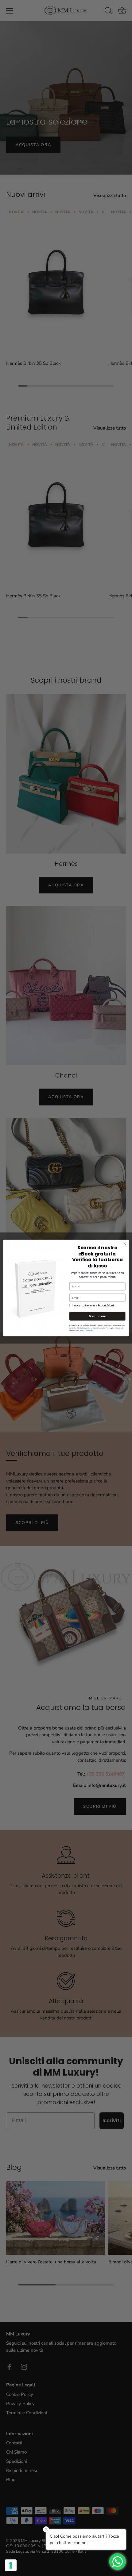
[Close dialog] (125, 1244)
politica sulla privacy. (87, 1330)
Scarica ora (97, 1316)
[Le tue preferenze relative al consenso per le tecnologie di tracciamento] (11, 2565)
